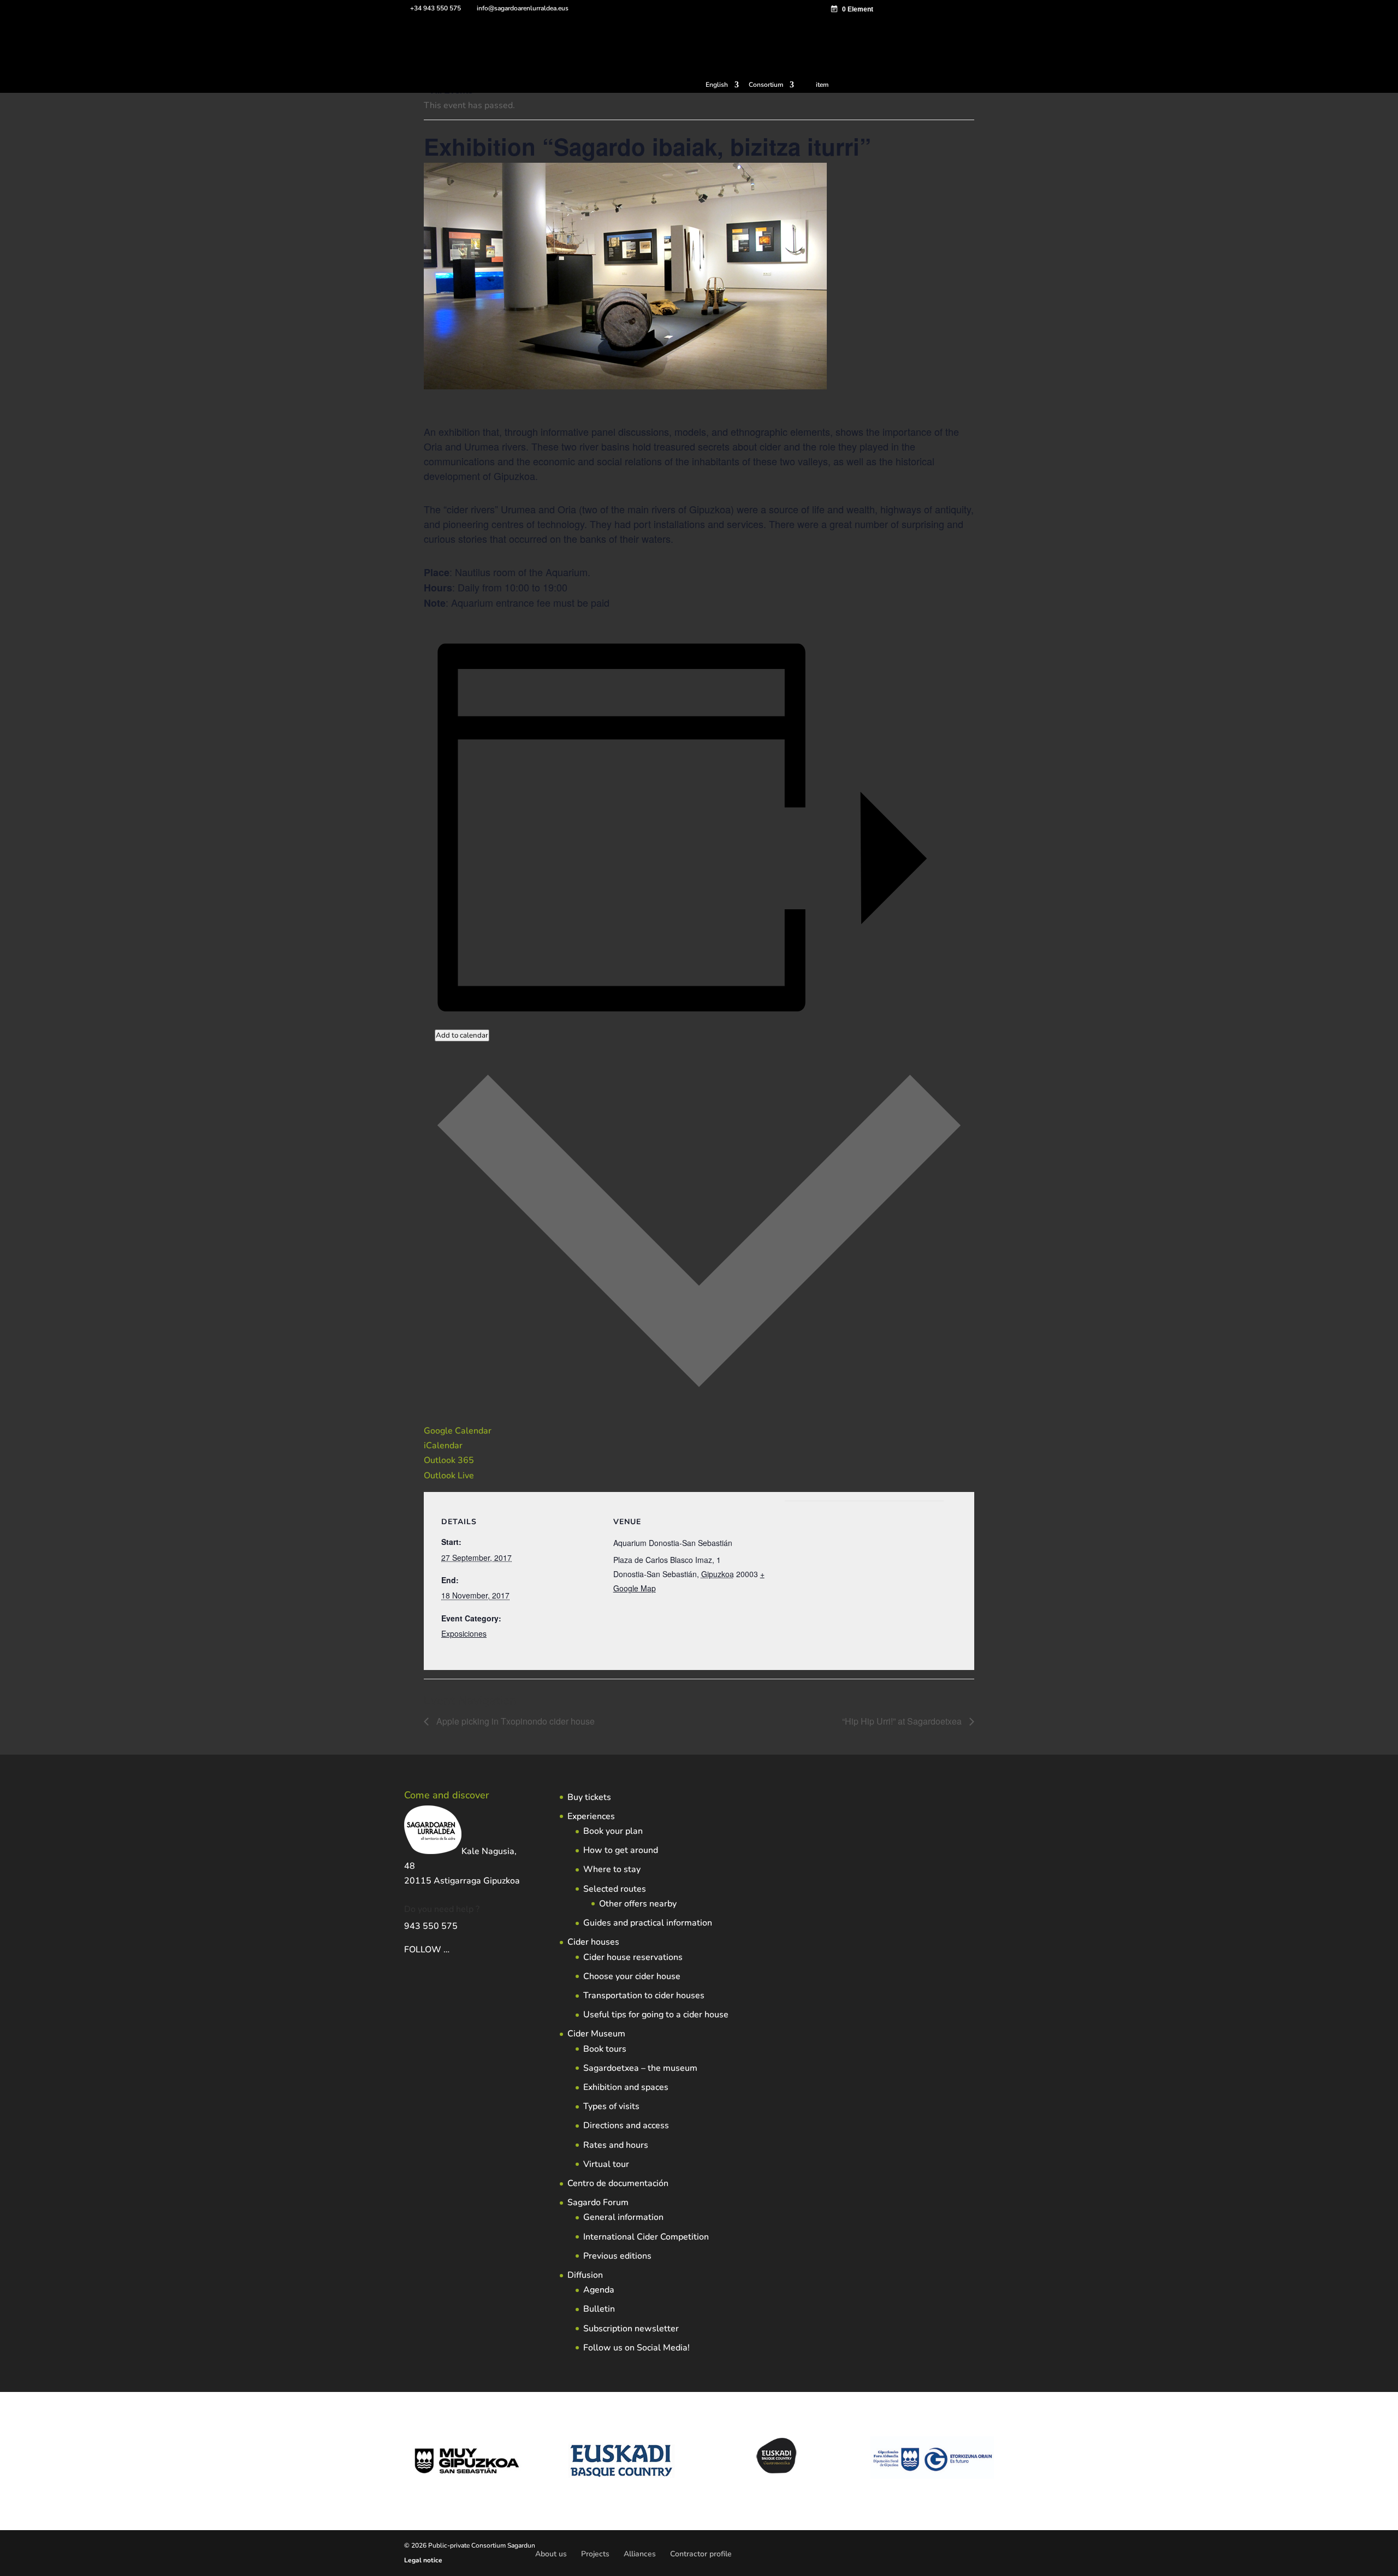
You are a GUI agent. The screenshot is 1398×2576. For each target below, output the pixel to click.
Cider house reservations (633, 1957)
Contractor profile (701, 2554)
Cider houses (593, 1942)
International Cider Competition (646, 2237)
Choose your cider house (632, 1976)
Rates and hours (616, 2145)
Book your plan (613, 1831)
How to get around (621, 1850)
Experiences (591, 1816)
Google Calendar (458, 1431)
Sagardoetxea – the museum (640, 2068)
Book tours (605, 2049)
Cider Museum (596, 2034)
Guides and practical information (648, 1923)
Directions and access (626, 2125)
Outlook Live (449, 1476)
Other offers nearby (638, 1904)
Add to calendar (462, 1035)
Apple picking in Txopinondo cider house (514, 1721)
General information (623, 2217)
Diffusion (585, 2275)
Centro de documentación (618, 2183)
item (822, 85)
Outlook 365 (449, 1460)
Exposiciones (464, 1633)
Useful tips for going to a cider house (656, 2015)
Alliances (640, 2554)
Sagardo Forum (598, 2202)
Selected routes (615, 1889)
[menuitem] (722, 87)
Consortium (766, 85)
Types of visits (611, 2106)
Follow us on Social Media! (636, 2348)
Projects (595, 2554)
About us (551, 2554)
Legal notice (423, 2560)
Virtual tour (606, 2164)
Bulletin (599, 2309)
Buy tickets (589, 1797)
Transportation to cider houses (644, 1995)
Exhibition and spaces (626, 2087)
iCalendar (443, 1446)
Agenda (599, 2290)
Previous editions (617, 2256)
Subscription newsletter (631, 2329)
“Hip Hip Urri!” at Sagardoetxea (903, 1721)
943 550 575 (431, 1926)
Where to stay (612, 1869)
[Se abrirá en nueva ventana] (451, 1950)
